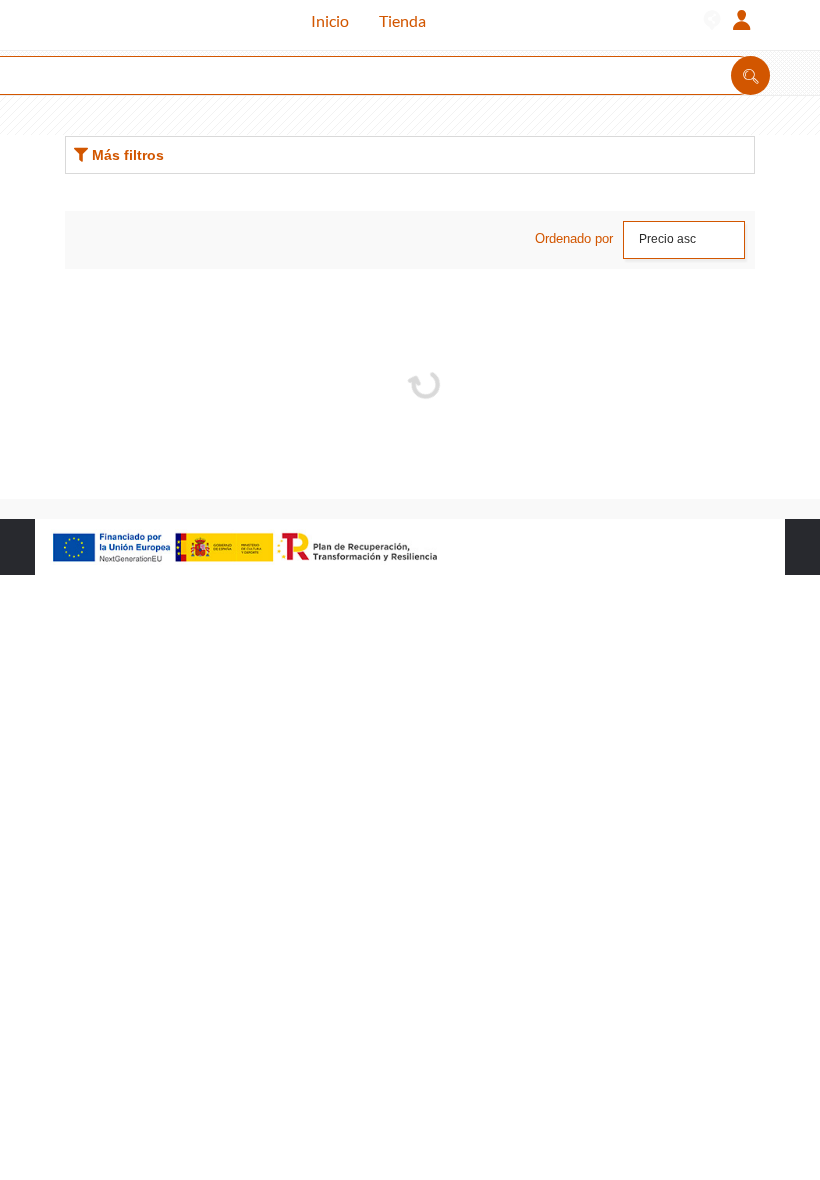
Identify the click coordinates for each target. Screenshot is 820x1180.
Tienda (402, 20)
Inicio (330, 20)
